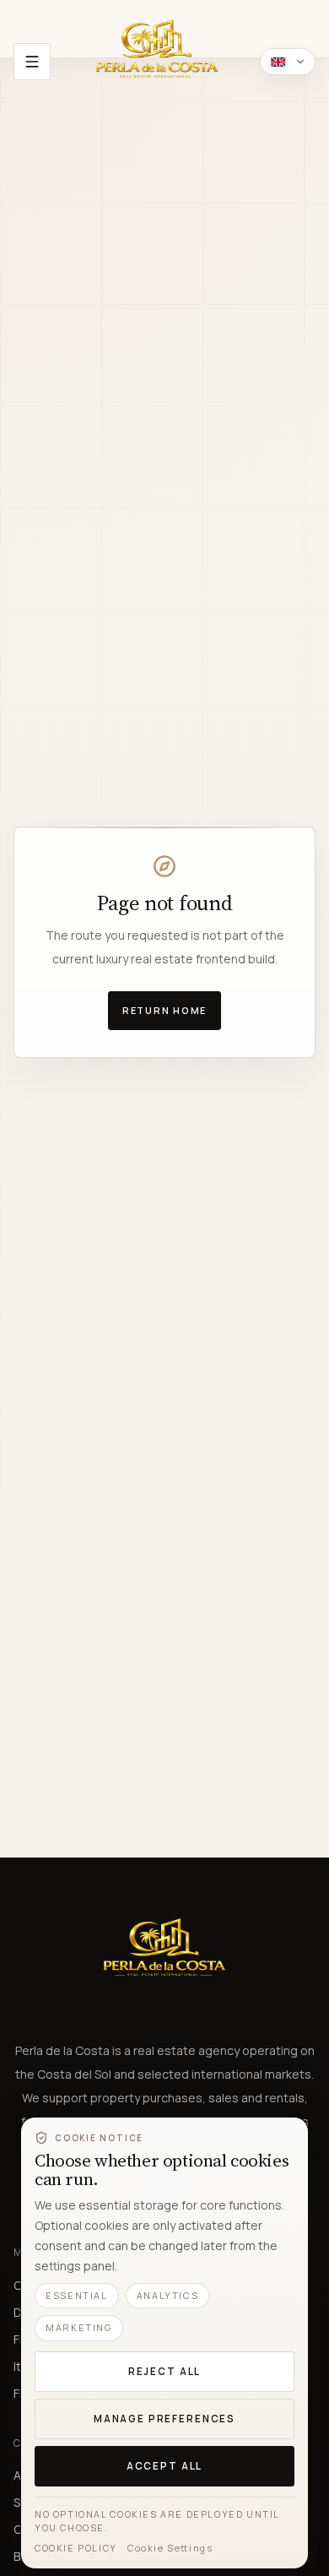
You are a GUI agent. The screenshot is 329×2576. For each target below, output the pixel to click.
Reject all (164, 2371)
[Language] (288, 62)
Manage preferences (164, 2419)
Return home (164, 1010)
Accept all (164, 2466)
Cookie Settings (170, 2548)
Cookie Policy (76, 2548)
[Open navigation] (32, 62)
